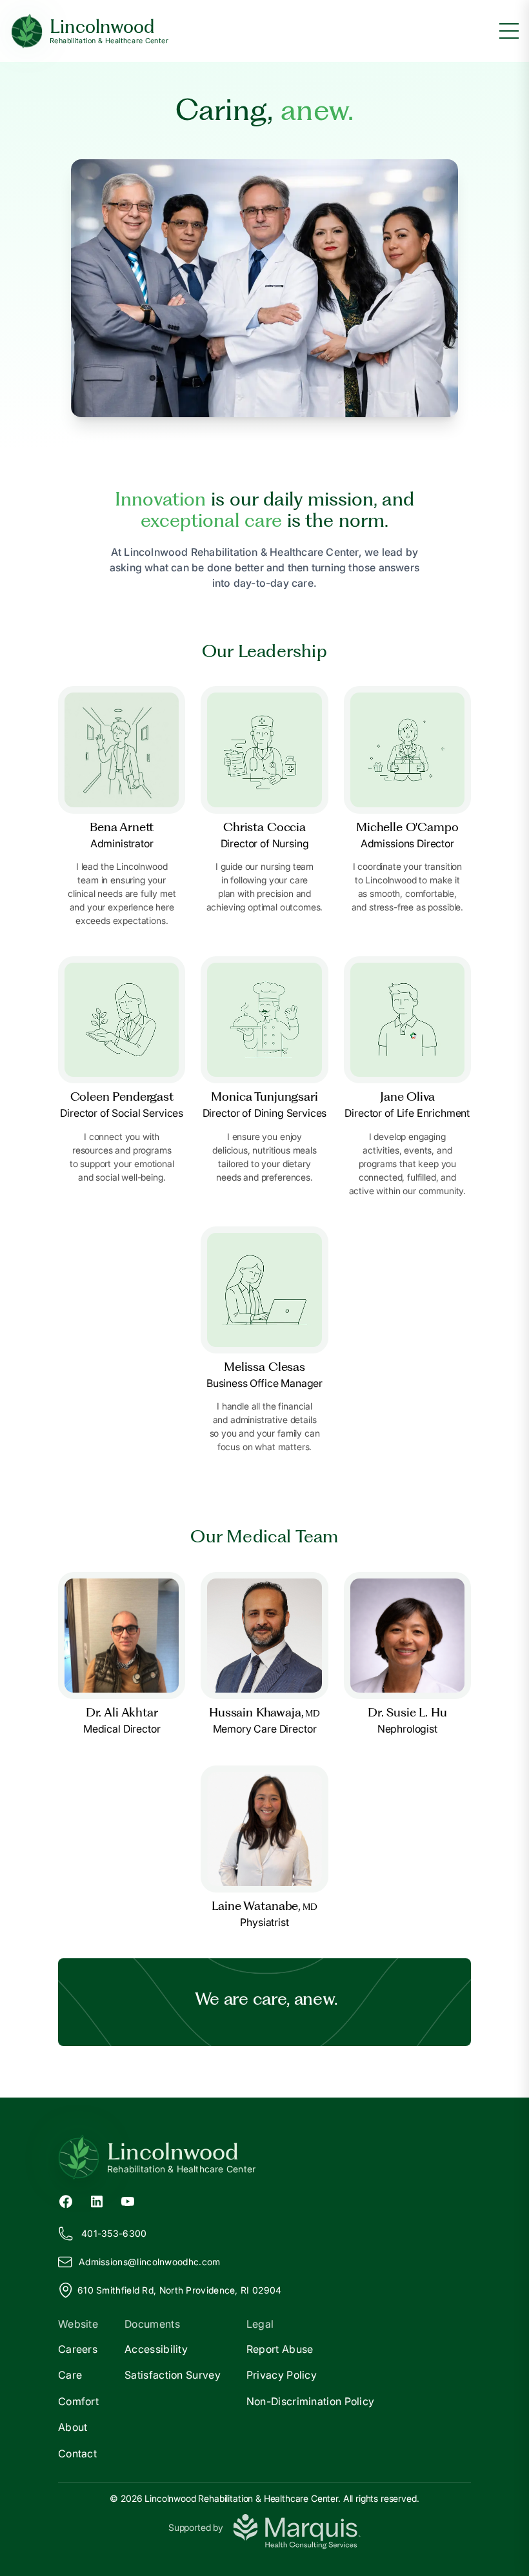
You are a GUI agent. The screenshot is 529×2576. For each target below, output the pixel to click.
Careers (78, 2349)
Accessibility (156, 2349)
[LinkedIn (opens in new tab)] (97, 2200)
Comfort (78, 2401)
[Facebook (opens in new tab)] (66, 2200)
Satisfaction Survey (173, 2375)
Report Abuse (280, 2349)
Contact (77, 2453)
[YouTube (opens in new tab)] (128, 2200)
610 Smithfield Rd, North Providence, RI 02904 (180, 2290)
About (73, 2427)
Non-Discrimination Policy (311, 2401)
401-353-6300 (114, 2233)
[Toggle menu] (509, 31)
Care (70, 2375)
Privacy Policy (282, 2375)
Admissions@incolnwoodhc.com (149, 2262)
